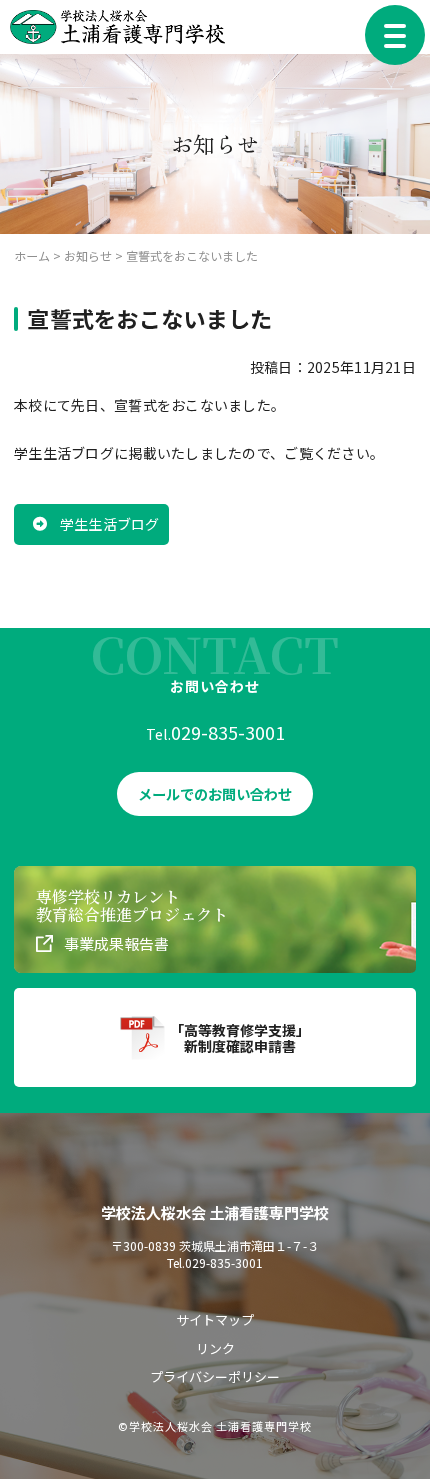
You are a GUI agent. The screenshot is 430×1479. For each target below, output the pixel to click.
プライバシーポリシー (215, 1376)
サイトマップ (215, 1319)
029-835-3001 (228, 732)
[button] (91, 524)
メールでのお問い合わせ (215, 794)
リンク (215, 1348)
